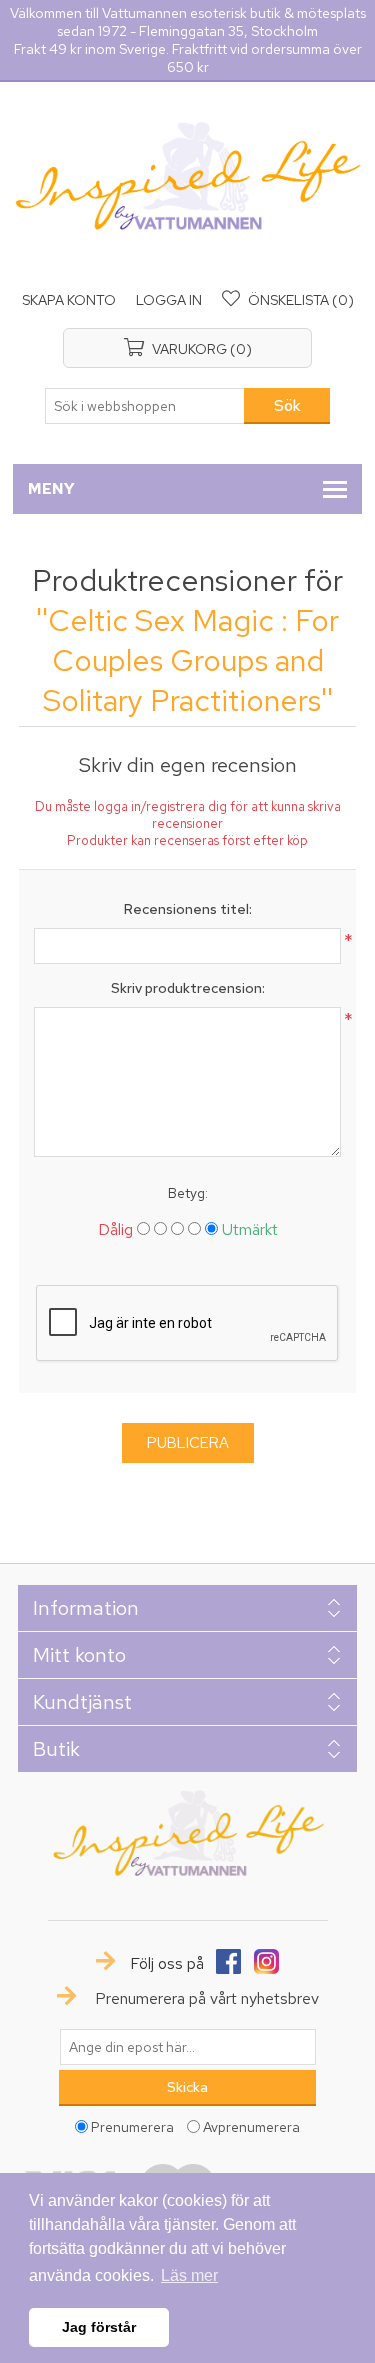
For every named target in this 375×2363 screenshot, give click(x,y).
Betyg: (188, 1193)
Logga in (169, 300)
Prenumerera (132, 2126)
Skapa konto (69, 300)
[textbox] (145, 406)
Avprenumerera (251, 2126)
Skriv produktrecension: (188, 988)
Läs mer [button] (189, 2275)
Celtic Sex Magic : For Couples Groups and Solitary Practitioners (191, 660)
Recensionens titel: (188, 909)
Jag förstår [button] (99, 2327)
